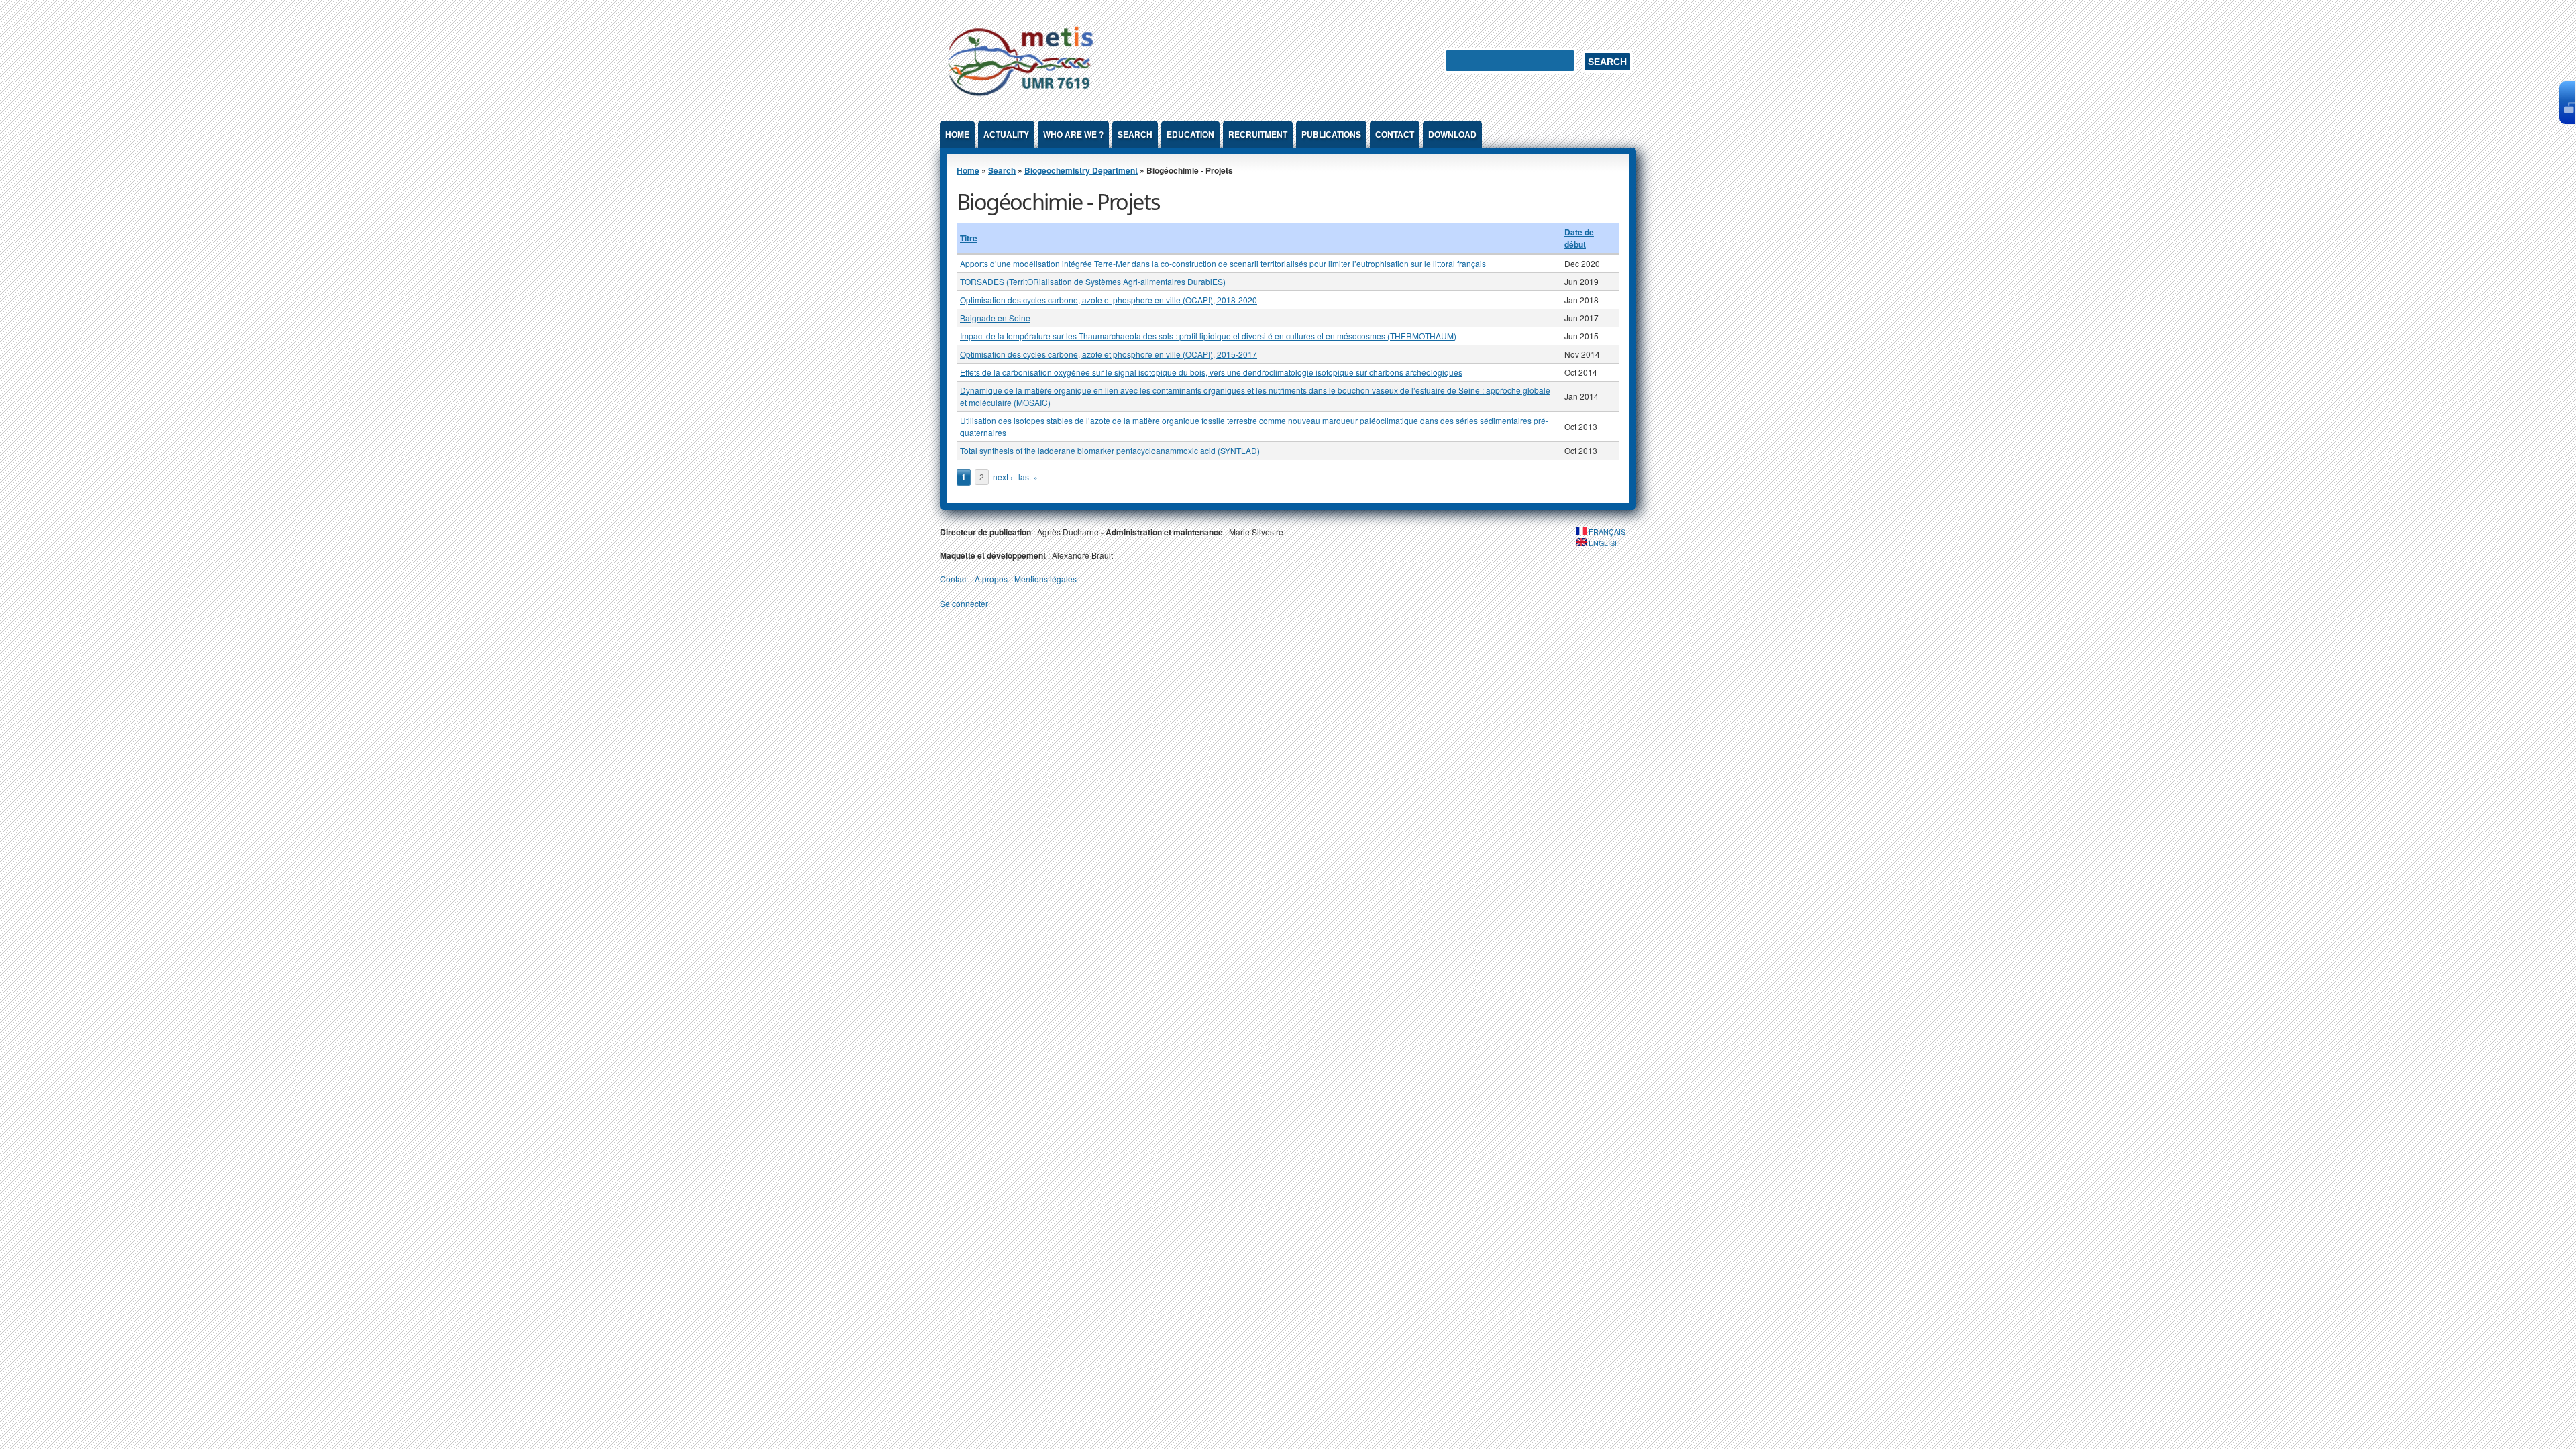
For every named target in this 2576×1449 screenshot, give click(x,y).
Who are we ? (1073, 134)
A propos (991, 579)
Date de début (1579, 238)
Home (957, 134)
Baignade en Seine (995, 318)
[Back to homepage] (1020, 98)
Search (1135, 134)
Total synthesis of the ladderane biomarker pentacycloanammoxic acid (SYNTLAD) (1110, 450)
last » (1028, 477)
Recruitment (1258, 134)
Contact (1395, 134)
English (1603, 543)
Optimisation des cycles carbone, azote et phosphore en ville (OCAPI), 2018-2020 (1109, 300)
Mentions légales (1045, 579)
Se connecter (964, 603)
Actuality (1006, 134)
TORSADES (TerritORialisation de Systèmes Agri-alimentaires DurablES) (1093, 281)
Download (1452, 134)
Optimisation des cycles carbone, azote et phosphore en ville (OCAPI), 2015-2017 (1109, 354)
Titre (969, 238)
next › (1003, 477)
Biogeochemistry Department (1081, 170)
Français (1606, 532)
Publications (1331, 134)
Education (1190, 134)
